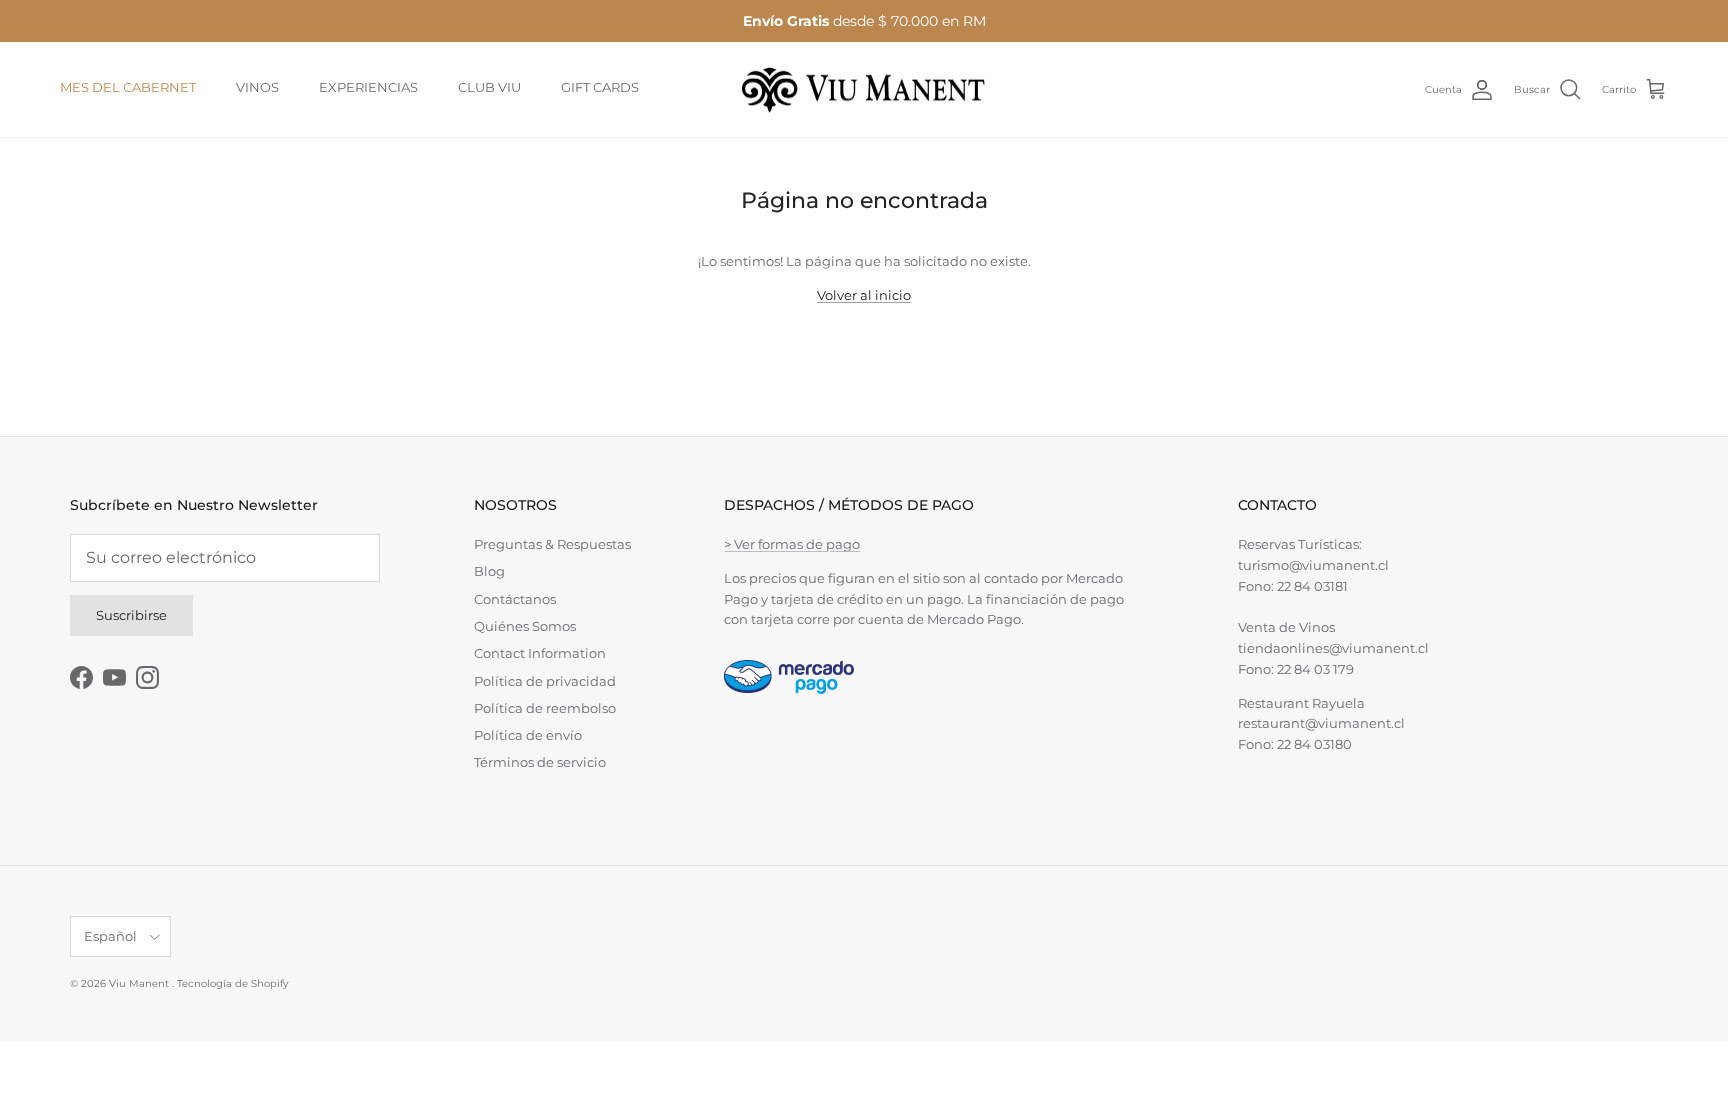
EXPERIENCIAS (368, 87)
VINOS (257, 87)
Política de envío (528, 735)
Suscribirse (131, 615)
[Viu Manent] (864, 90)
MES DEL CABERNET (128, 87)
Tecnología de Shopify (232, 983)
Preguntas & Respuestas (552, 544)
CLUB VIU (489, 87)
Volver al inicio (864, 295)
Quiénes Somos (525, 626)
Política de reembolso (545, 708)
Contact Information (540, 653)
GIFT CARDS (600, 87)
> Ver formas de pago (792, 544)
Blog (489, 571)
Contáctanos (515, 599)
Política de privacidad (545, 681)
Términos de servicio (540, 762)
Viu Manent (140, 983)
